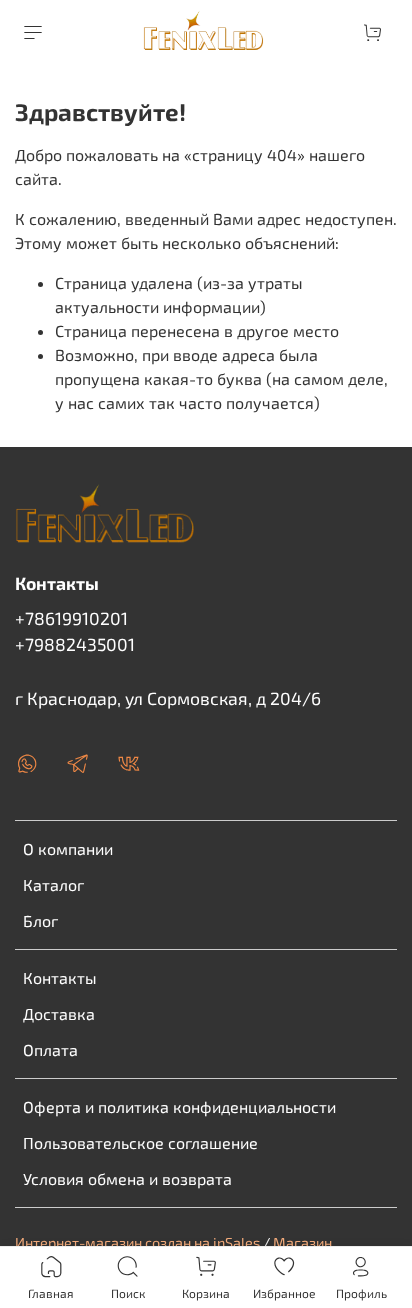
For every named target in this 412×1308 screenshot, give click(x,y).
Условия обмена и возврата (127, 1178)
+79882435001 (75, 644)
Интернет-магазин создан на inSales (137, 1242)
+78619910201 (71, 618)
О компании (68, 848)
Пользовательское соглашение (140, 1142)
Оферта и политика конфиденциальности (179, 1106)
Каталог (53, 884)
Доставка (59, 1013)
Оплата (50, 1049)
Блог (40, 920)
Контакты (60, 977)
